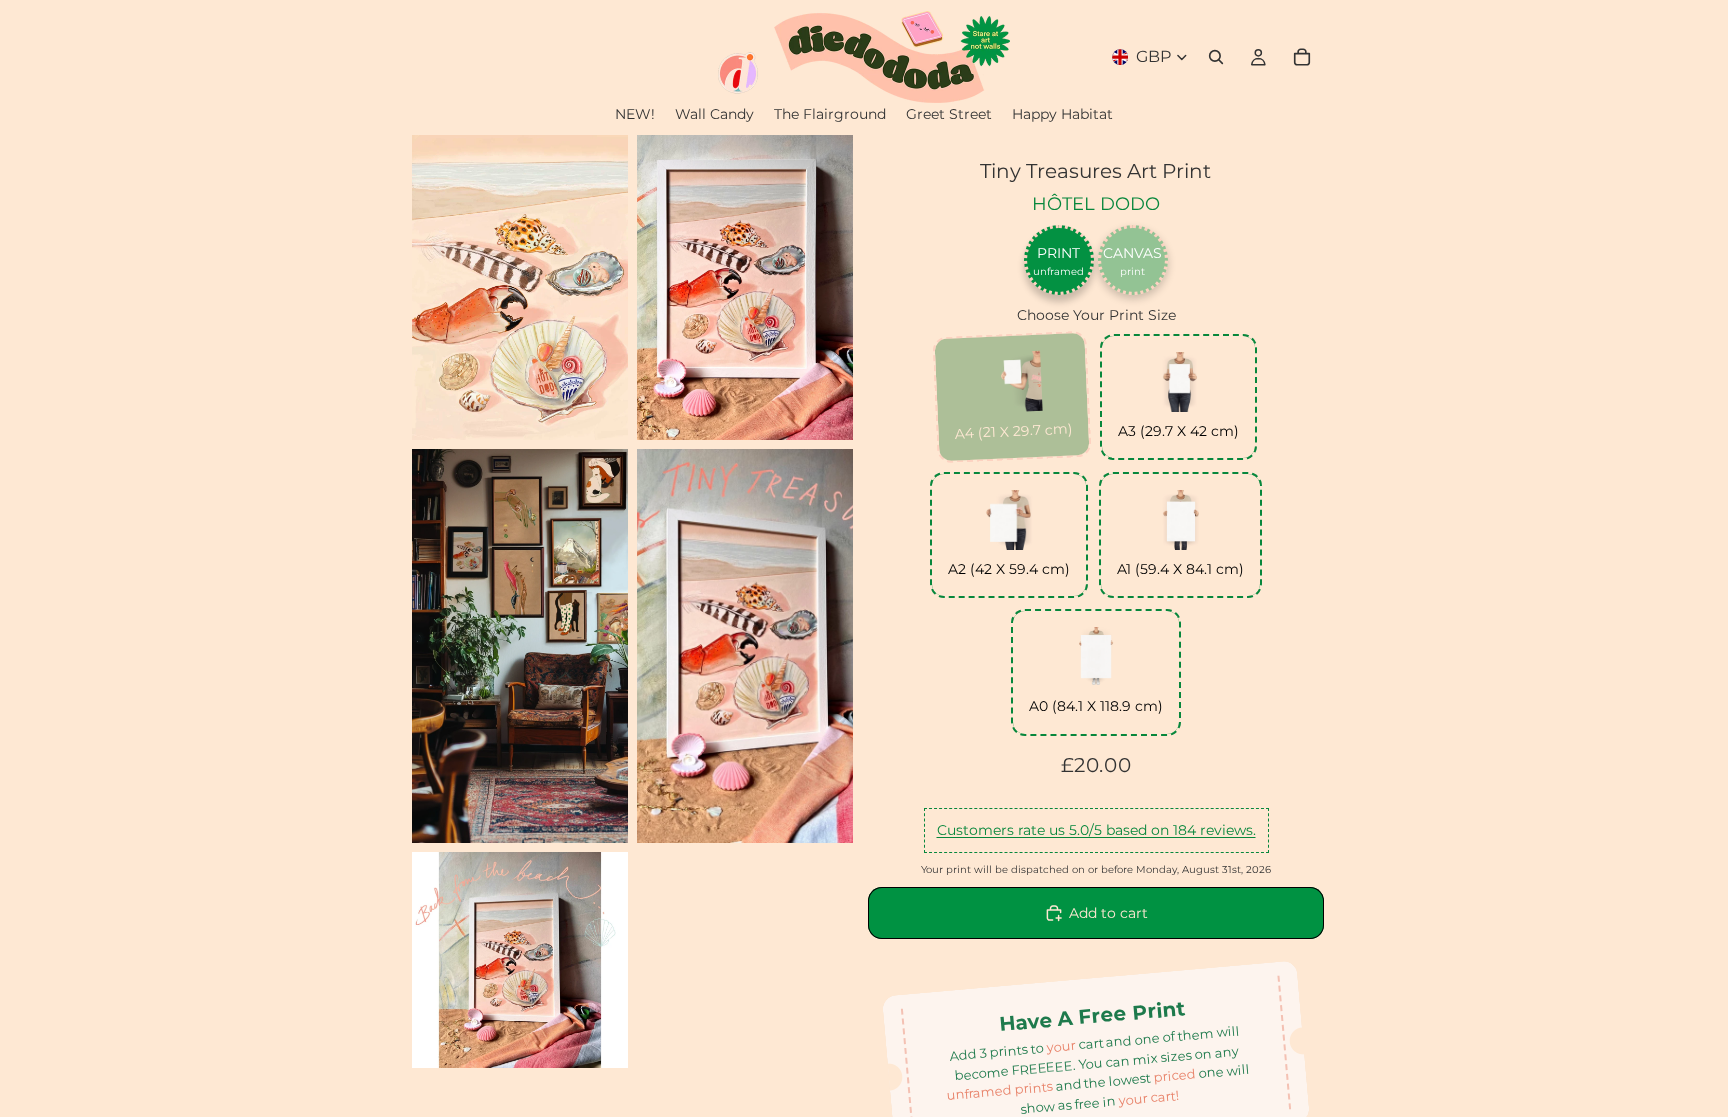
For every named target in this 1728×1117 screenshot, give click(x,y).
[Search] (1216, 57)
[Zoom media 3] (520, 646)
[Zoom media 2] (745, 287)
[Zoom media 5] (520, 960)
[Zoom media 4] (745, 646)
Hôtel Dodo (1096, 204)
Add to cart (1108, 913)
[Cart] (1302, 57)
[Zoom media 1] (520, 287)
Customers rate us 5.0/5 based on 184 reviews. (1096, 830)
